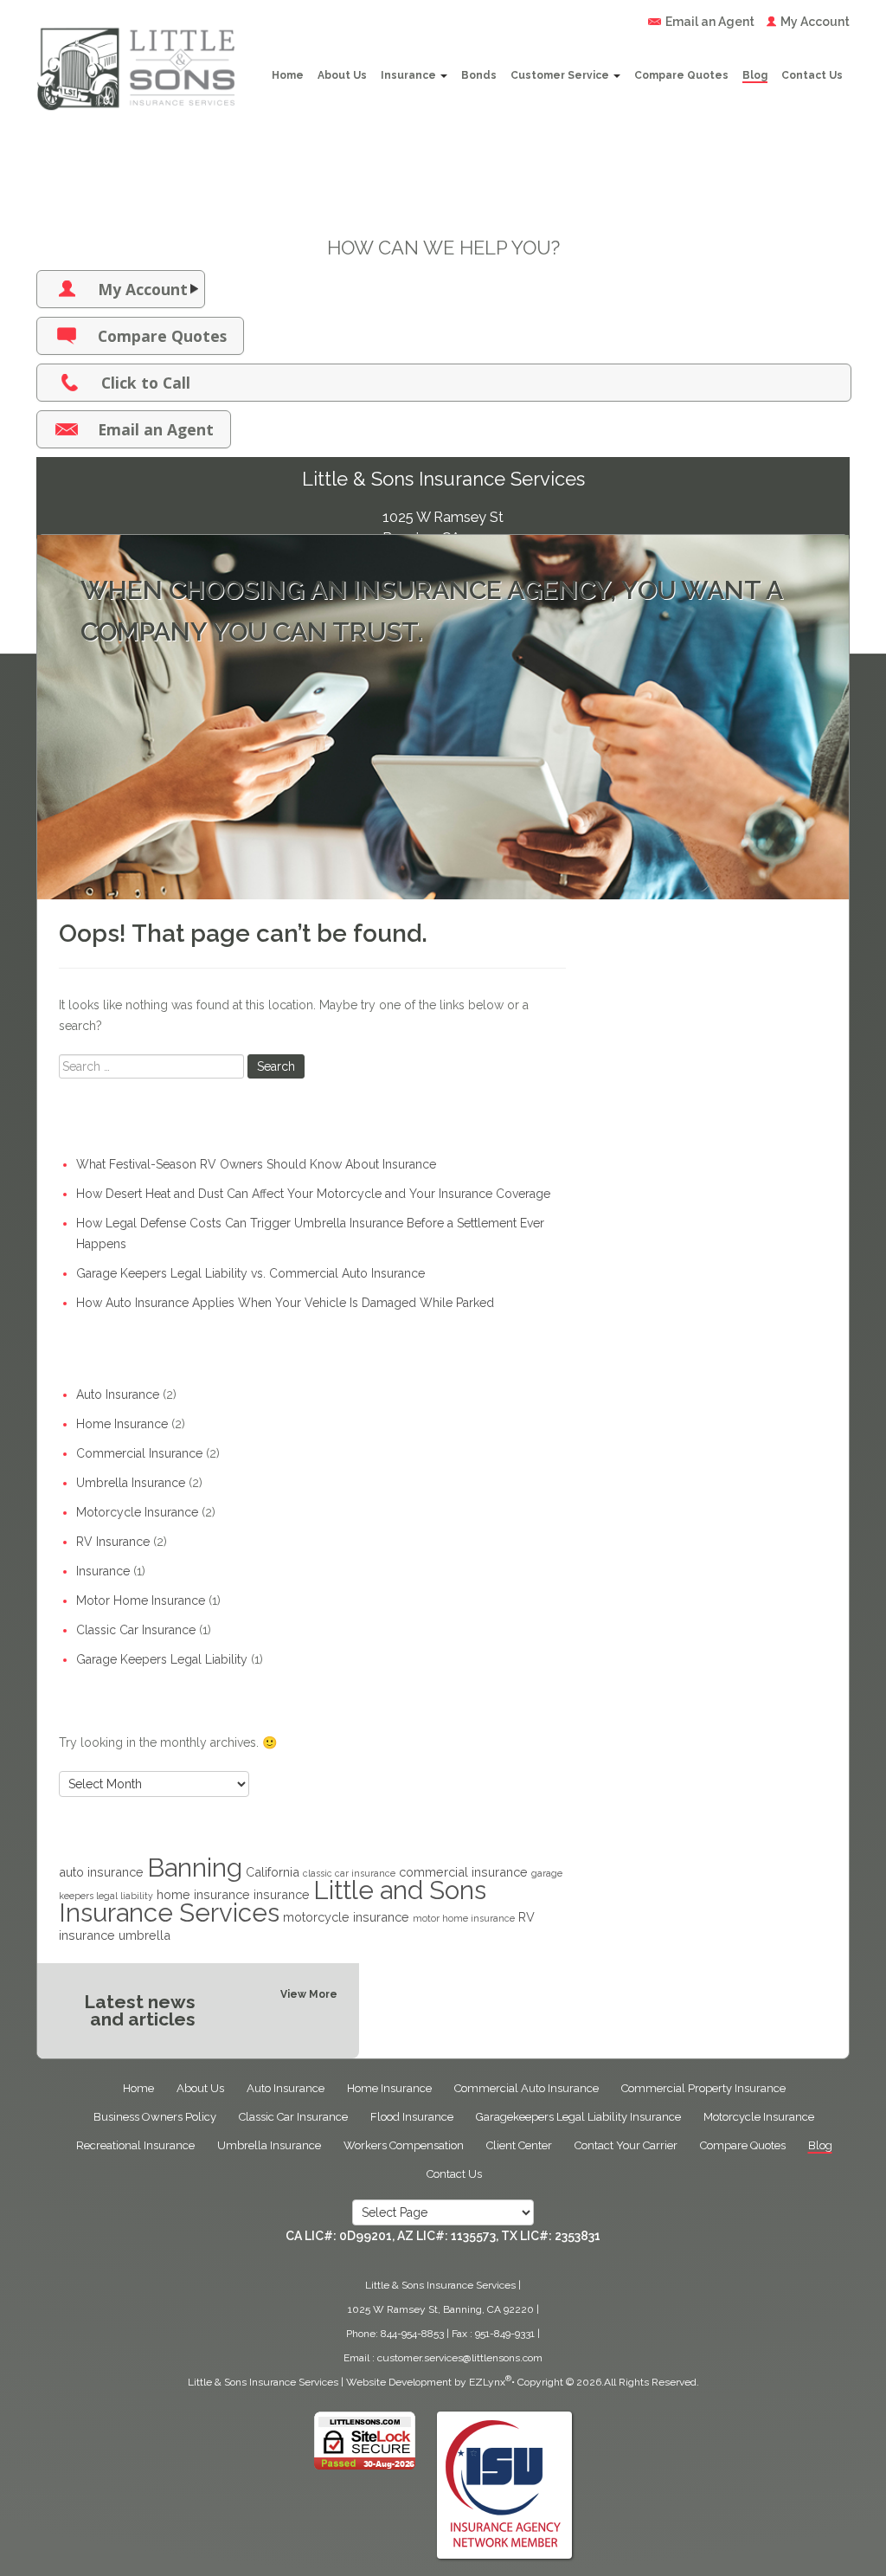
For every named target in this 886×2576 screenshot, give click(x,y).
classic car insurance (349, 1873)
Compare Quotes (681, 75)
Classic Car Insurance (136, 1630)
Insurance (410, 75)
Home (288, 75)
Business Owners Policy (155, 2117)
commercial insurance (463, 1872)
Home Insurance (122, 1424)
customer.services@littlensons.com (460, 2358)
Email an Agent (710, 22)
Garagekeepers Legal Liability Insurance (578, 2117)
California (273, 1872)
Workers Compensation (404, 2145)
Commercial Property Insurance (703, 2088)
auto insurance (101, 1872)
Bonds (479, 75)
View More (309, 1994)
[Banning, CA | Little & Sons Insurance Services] (136, 55)
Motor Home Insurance (141, 1600)
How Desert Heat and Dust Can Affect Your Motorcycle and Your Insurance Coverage (313, 1194)
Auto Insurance (118, 1394)
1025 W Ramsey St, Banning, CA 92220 (441, 2309)
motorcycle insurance (346, 1917)
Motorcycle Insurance (137, 1512)
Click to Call (146, 383)
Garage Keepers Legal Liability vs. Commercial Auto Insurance (250, 1273)
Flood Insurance (412, 2117)
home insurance (203, 1894)
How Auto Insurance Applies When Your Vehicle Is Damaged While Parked (285, 1303)
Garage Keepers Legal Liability (162, 1659)
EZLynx (487, 2382)
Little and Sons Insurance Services (273, 1901)
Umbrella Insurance (131, 1483)
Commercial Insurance (139, 1453)
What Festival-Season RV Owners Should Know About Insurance (256, 1164)
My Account (815, 22)
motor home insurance (464, 1918)
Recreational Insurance (135, 2145)
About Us (342, 75)
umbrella (144, 1935)
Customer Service (561, 75)
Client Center (519, 2145)
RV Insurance (113, 1542)
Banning (195, 1868)
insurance (282, 1894)
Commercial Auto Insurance (526, 2088)
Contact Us (812, 75)
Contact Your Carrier (626, 2145)
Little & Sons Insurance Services (263, 2382)
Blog (755, 75)
